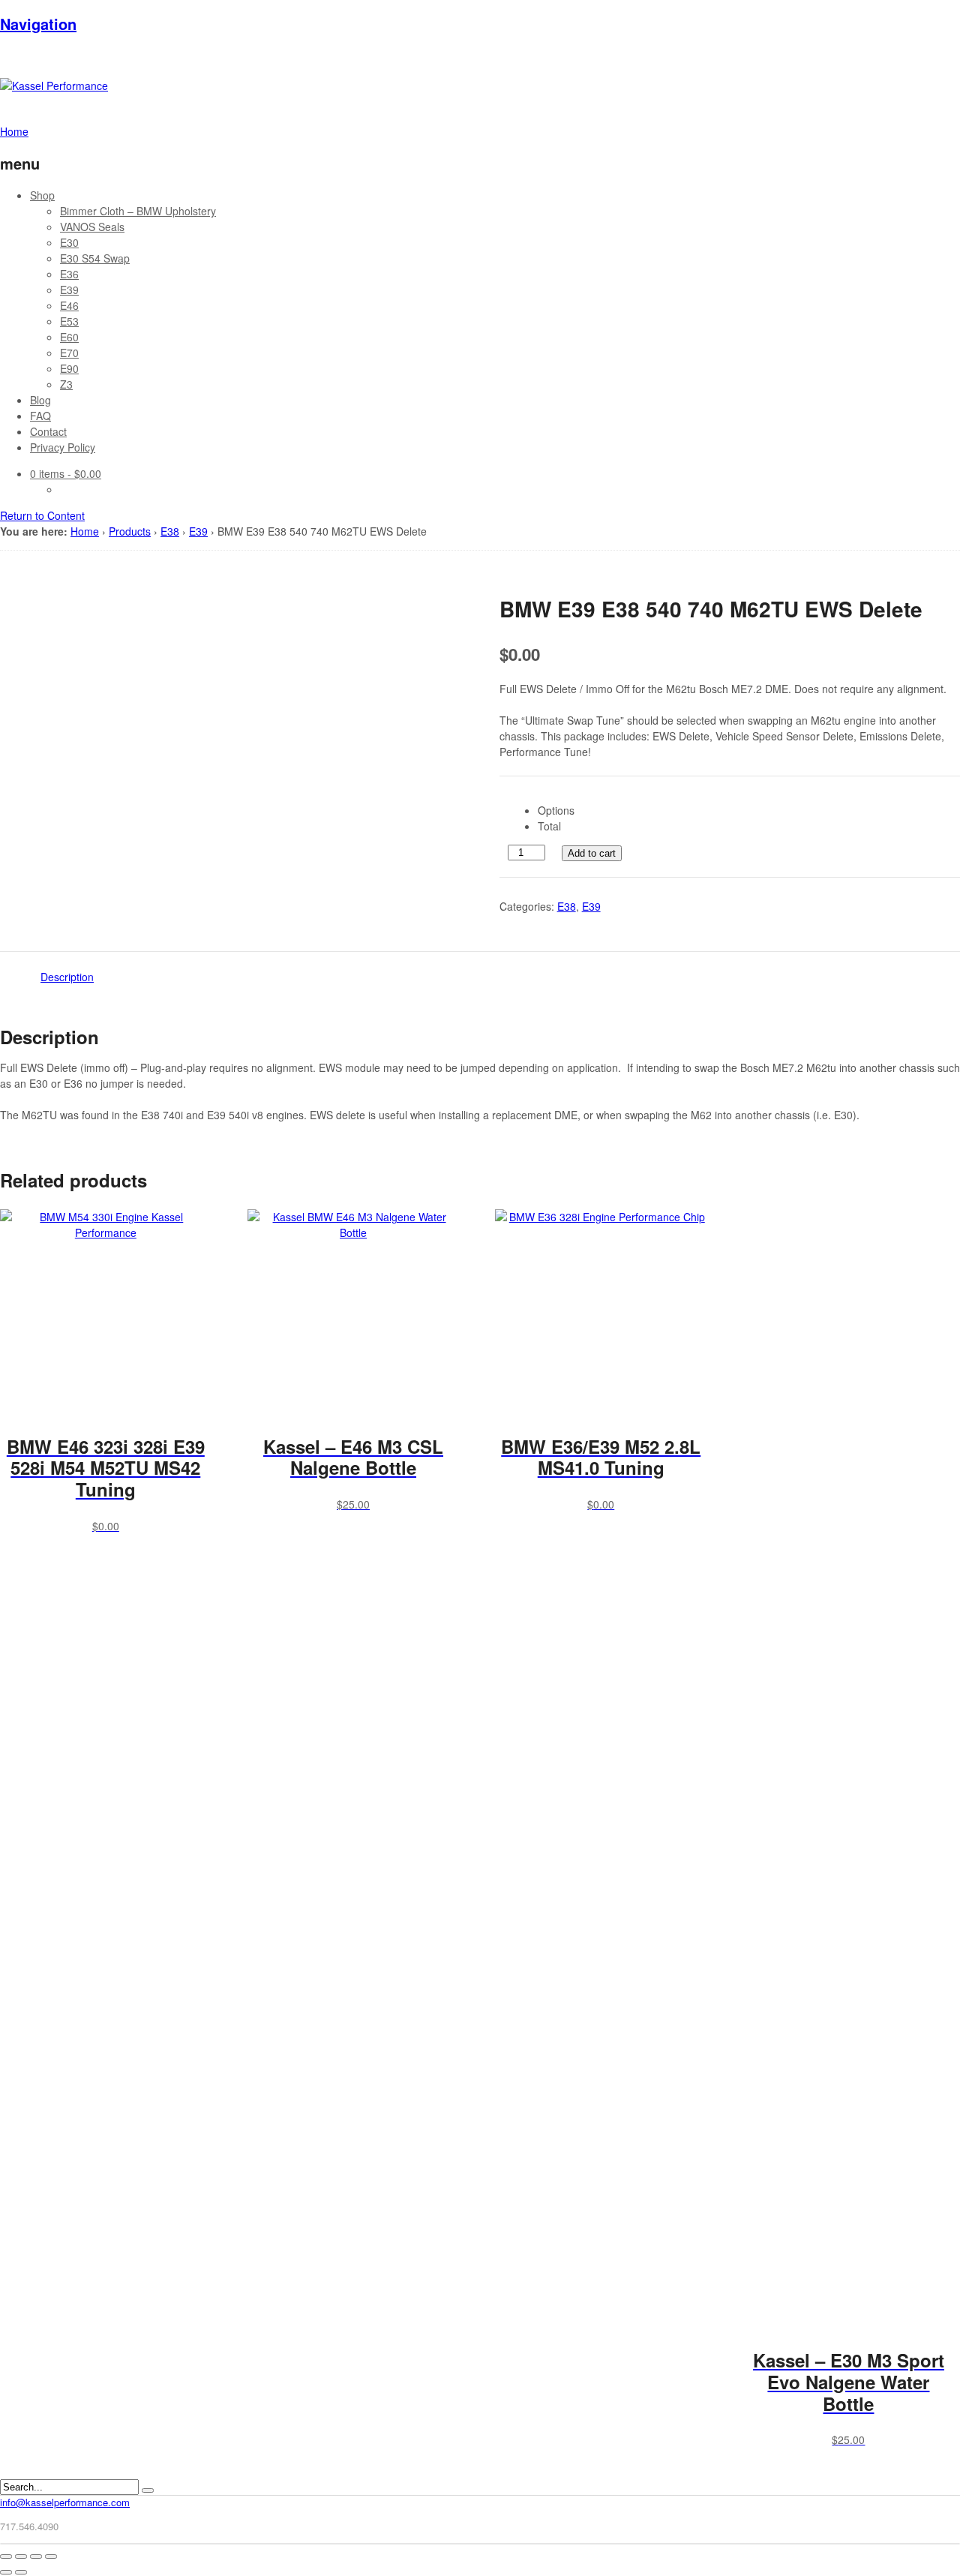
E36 (69, 274)
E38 (170, 531)
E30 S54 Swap (95, 258)
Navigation (38, 24)
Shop (42, 195)
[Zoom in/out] (51, 2556)
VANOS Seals (92, 227)
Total (549, 826)
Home (85, 531)
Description (67, 977)
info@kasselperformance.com (65, 2502)
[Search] (148, 2490)
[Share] (21, 2556)
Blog (40, 400)
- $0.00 (66, 473)
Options (556, 810)
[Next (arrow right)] (21, 2572)
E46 (69, 305)
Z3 (66, 384)
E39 (69, 290)
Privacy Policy (63, 447)
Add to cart (592, 853)
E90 (69, 368)
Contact (48, 431)
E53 (69, 321)
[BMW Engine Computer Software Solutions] (54, 86)
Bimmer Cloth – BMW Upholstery (138, 211)
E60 (69, 337)
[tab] (67, 976)
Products (130, 531)
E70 (69, 353)
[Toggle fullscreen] (36, 2556)
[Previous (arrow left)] (6, 2572)
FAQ (40, 416)
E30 (69, 242)
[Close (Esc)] (6, 2556)
